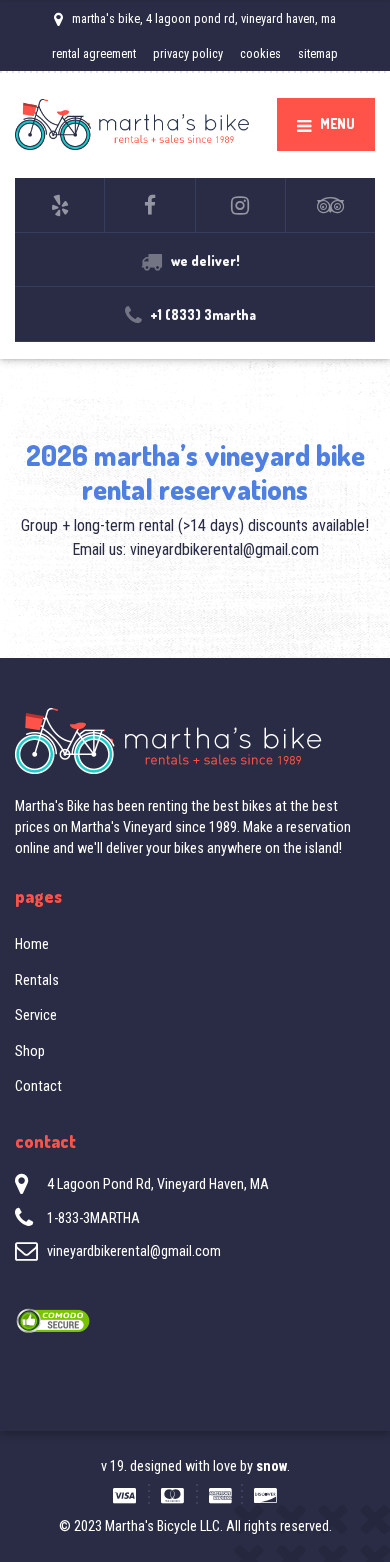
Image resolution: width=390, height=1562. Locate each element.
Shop (30, 1051)
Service (36, 1015)
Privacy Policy (188, 53)
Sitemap (318, 53)
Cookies (260, 53)
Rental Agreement (94, 53)
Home (32, 944)
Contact (38, 1086)
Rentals (37, 980)
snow (270, 1466)
